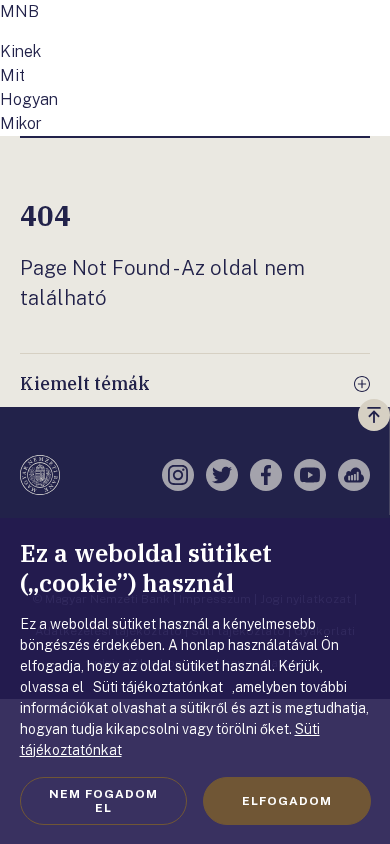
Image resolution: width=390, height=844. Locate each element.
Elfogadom (287, 801)
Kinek (20, 51)
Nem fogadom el (103, 801)
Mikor (21, 123)
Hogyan (29, 99)
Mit (12, 75)
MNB (19, 11)
